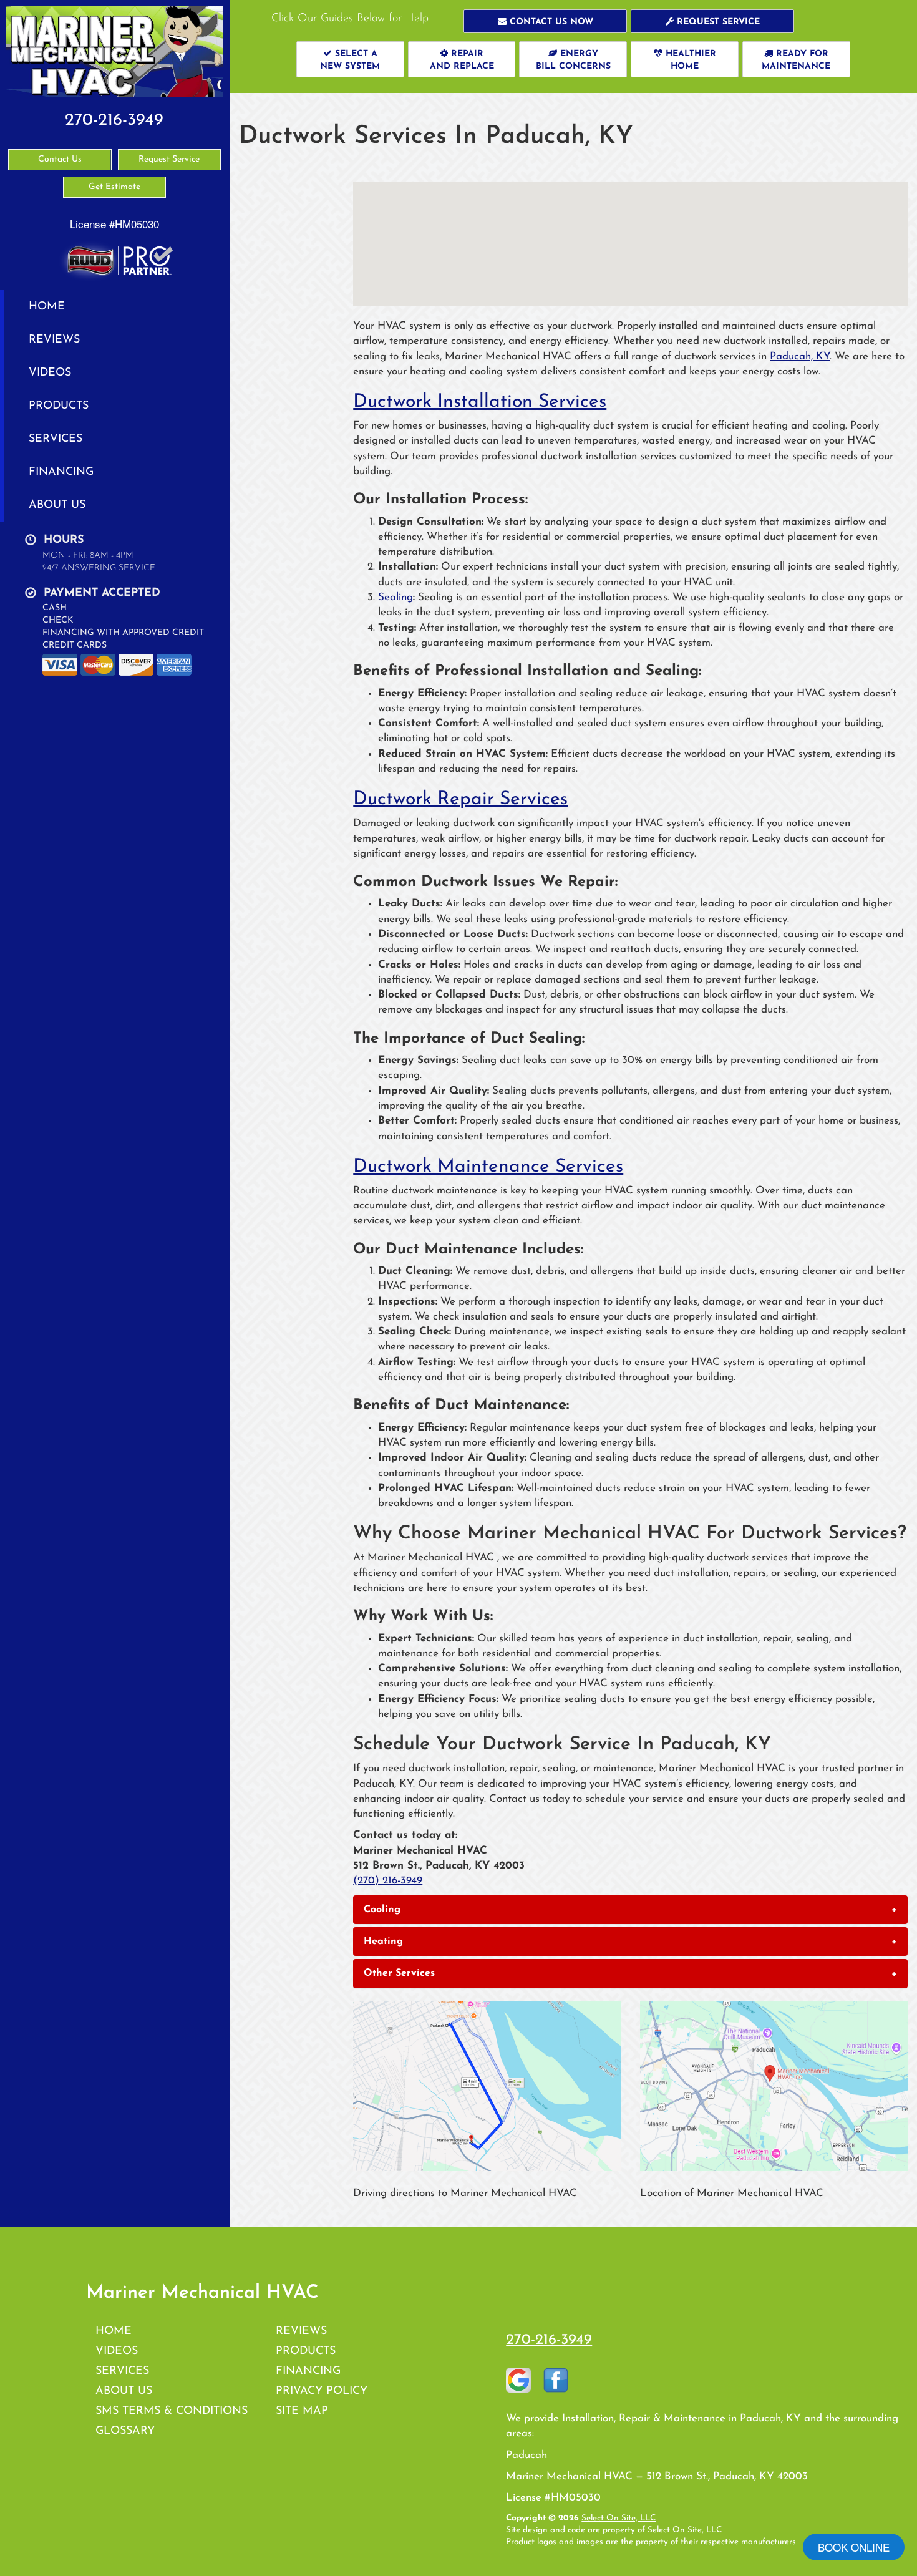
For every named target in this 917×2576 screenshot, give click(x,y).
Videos (50, 373)
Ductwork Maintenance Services (488, 1167)
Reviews (54, 340)
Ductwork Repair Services (460, 800)
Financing (61, 472)
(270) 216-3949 (388, 1881)
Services (56, 439)
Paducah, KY (800, 357)
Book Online (854, 2547)
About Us (57, 505)
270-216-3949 (549, 2340)
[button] (545, 21)
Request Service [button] (169, 159)
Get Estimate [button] (114, 187)
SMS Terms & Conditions (172, 2411)
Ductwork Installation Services (480, 402)
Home (47, 307)
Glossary (125, 2431)
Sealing (395, 597)
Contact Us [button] (60, 159)
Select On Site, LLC (619, 2518)
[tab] (630, 1910)
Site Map (302, 2411)
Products (59, 406)
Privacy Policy (322, 2391)
